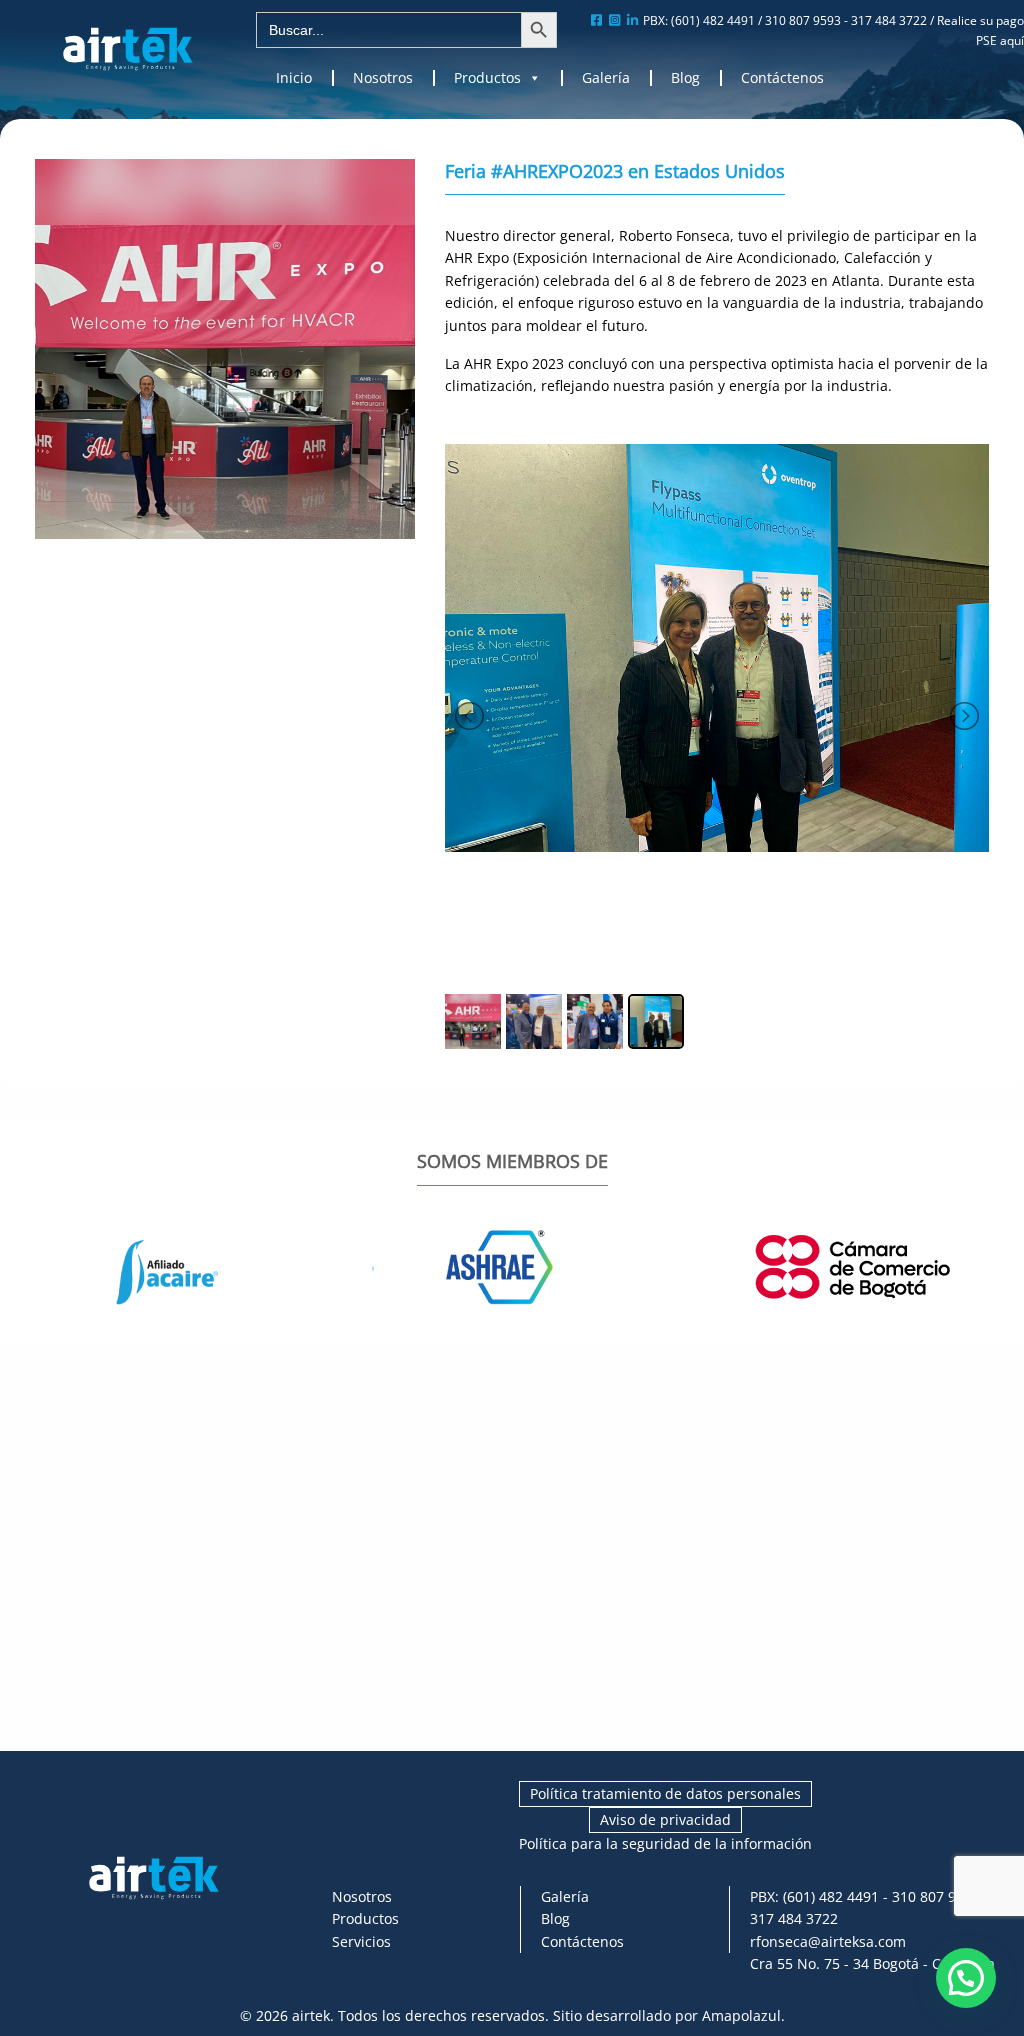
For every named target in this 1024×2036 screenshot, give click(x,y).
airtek (311, 2015)
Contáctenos (782, 78)
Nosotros (383, 78)
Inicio (294, 78)
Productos (487, 78)
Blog (685, 78)
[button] (966, 1978)
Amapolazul (741, 2015)
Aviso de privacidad (665, 1819)
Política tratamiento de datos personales (665, 1793)
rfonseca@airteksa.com (828, 1941)
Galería (606, 78)
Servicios (361, 1941)
